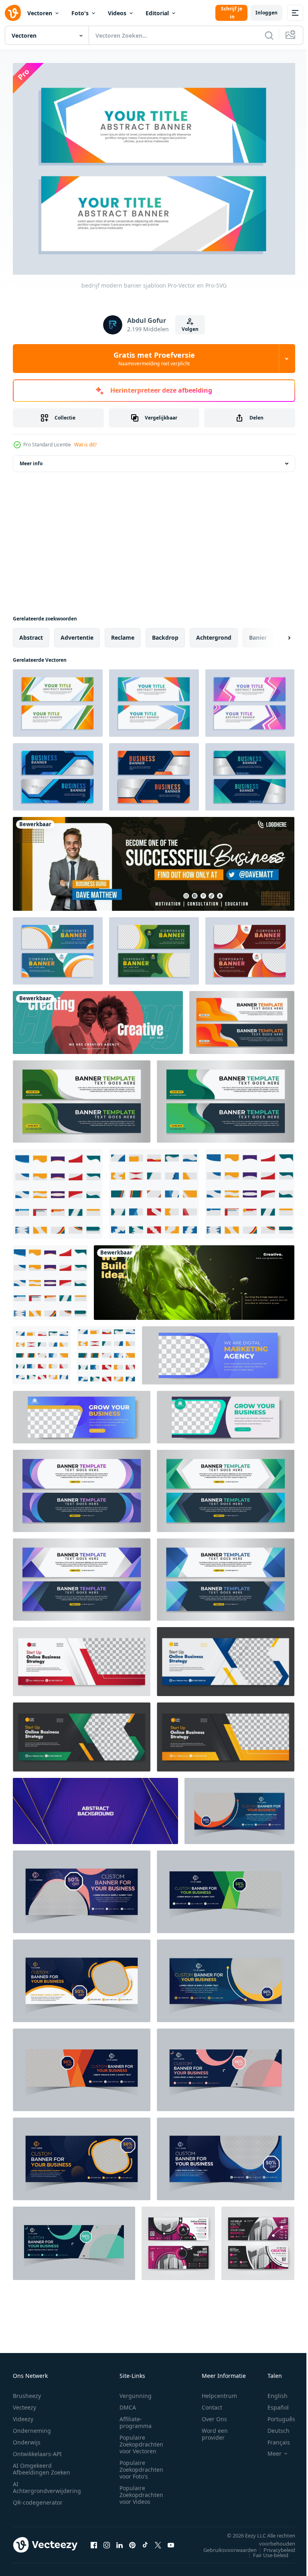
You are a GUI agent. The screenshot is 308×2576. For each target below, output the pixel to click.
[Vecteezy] (13, 13)
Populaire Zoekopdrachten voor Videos (141, 2490)
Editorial (157, 13)
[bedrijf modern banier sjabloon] (58, 699)
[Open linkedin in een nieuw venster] (120, 2540)
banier (258, 633)
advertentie (77, 633)
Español (272, 2403)
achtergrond (214, 633)
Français (273, 2437)
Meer (268, 2449)
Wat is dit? (85, 445)
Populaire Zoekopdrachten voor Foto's (141, 2465)
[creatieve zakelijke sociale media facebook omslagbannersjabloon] (82, 1657)
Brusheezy (27, 2391)
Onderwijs (27, 2437)
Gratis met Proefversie (154, 359)
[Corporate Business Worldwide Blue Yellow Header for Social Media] (154, 859)
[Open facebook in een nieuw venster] (94, 2540)
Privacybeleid (273, 2545)
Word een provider (215, 2429)
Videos (117, 13)
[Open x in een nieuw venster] (158, 2540)
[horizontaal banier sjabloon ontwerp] (242, 1018)
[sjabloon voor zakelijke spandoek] (58, 772)
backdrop (165, 633)
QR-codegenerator (38, 2498)
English (272, 2391)
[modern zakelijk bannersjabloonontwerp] (226, 1487)
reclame (123, 633)
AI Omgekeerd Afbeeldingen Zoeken (42, 2464)
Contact (212, 2403)
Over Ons (214, 2414)
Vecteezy (24, 2403)
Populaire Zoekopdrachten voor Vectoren (141, 2439)
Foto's (80, 13)
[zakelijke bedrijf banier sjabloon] (58, 946)
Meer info (31, 459)
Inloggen (266, 13)
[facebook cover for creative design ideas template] (98, 1018)
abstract (31, 633)
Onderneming (32, 2426)
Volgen (190, 329)
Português (275, 2414)
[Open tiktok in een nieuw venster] (145, 2540)
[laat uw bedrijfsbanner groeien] (82, 1413)
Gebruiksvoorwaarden (224, 2545)
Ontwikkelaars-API (37, 2449)
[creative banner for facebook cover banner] (194, 1278)
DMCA (128, 2403)
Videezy (23, 2414)
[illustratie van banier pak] (58, 1190)
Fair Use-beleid (265, 2550)
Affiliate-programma (136, 2418)
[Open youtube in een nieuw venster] (171, 2540)
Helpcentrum (219, 2391)
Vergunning (136, 2391)
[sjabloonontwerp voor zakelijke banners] (82, 1487)
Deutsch (273, 2426)
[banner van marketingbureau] (218, 1351)
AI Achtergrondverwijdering (47, 2483)
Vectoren (40, 13)
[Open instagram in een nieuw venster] (107, 2540)
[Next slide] (276, 633)
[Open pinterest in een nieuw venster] (132, 2540)
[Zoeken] (269, 35)
